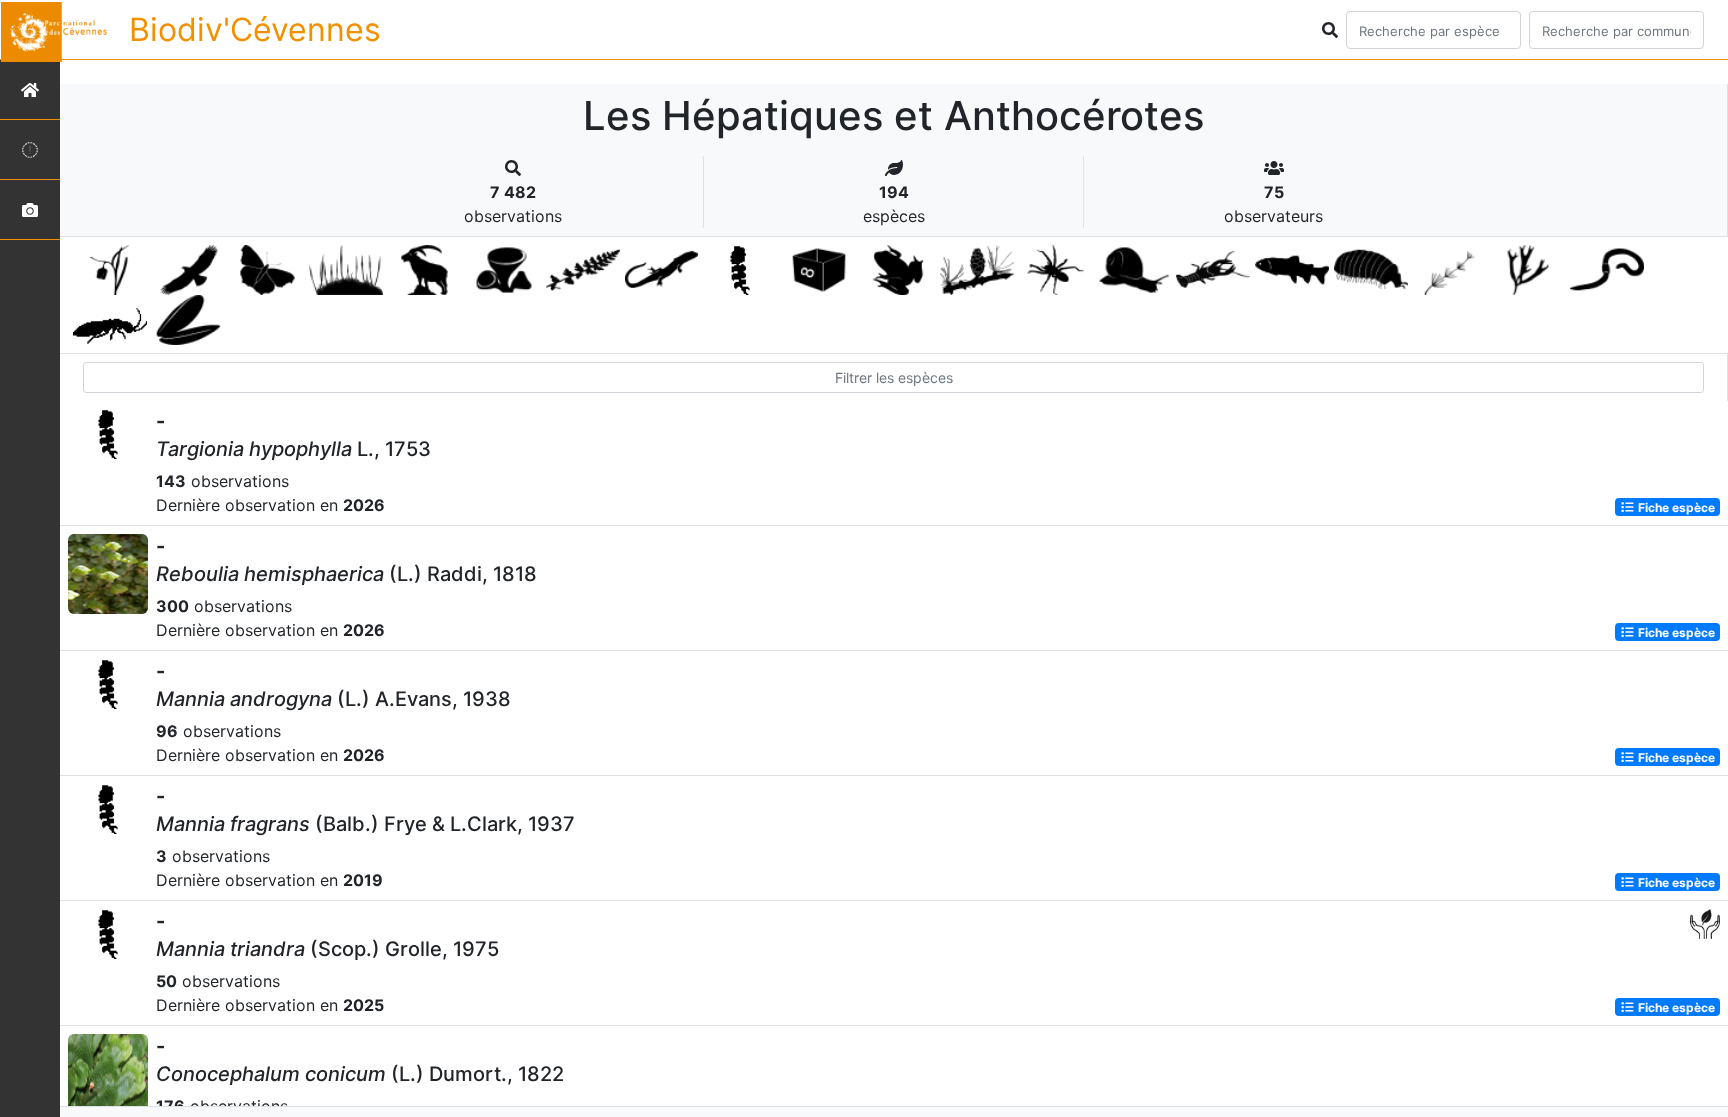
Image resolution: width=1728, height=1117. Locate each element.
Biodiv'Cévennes (255, 29)
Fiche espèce (1675, 506)
